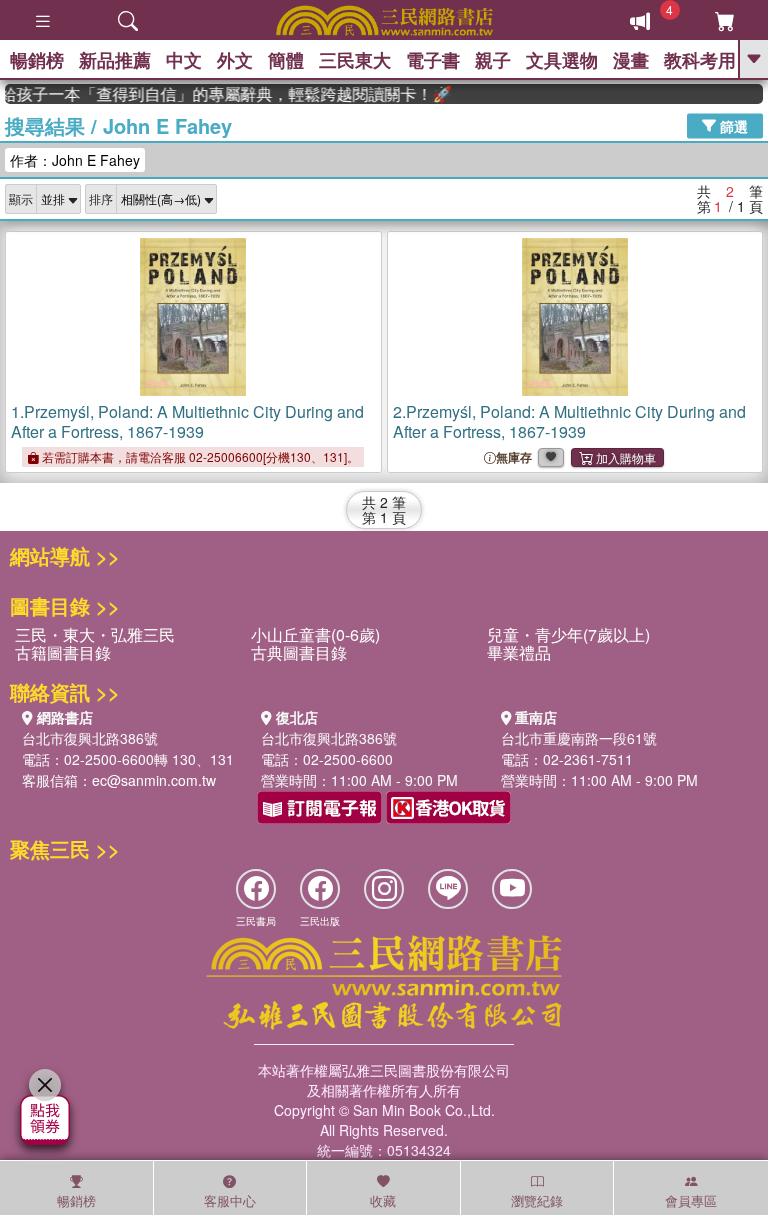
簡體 (286, 60)
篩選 (732, 125)
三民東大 (355, 60)
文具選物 (562, 60)
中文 (184, 60)
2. (569, 421)
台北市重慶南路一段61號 (579, 738)
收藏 (383, 1200)
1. (187, 421)
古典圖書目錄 (299, 652)
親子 (493, 60)
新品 (115, 60)
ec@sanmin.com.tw (154, 780)
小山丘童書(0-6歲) (315, 634)
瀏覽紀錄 (537, 1200)
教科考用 (700, 60)
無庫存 (514, 457)
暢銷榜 (37, 60)
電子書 (433, 60)
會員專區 (691, 1200)
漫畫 (631, 60)
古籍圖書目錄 (63, 652)
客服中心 (230, 1200)
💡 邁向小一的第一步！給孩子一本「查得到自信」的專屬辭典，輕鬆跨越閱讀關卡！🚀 (221, 94)
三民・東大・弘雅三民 (95, 634)
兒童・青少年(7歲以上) (568, 634)
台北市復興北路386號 (90, 738)
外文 (235, 60)
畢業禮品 (519, 652)
